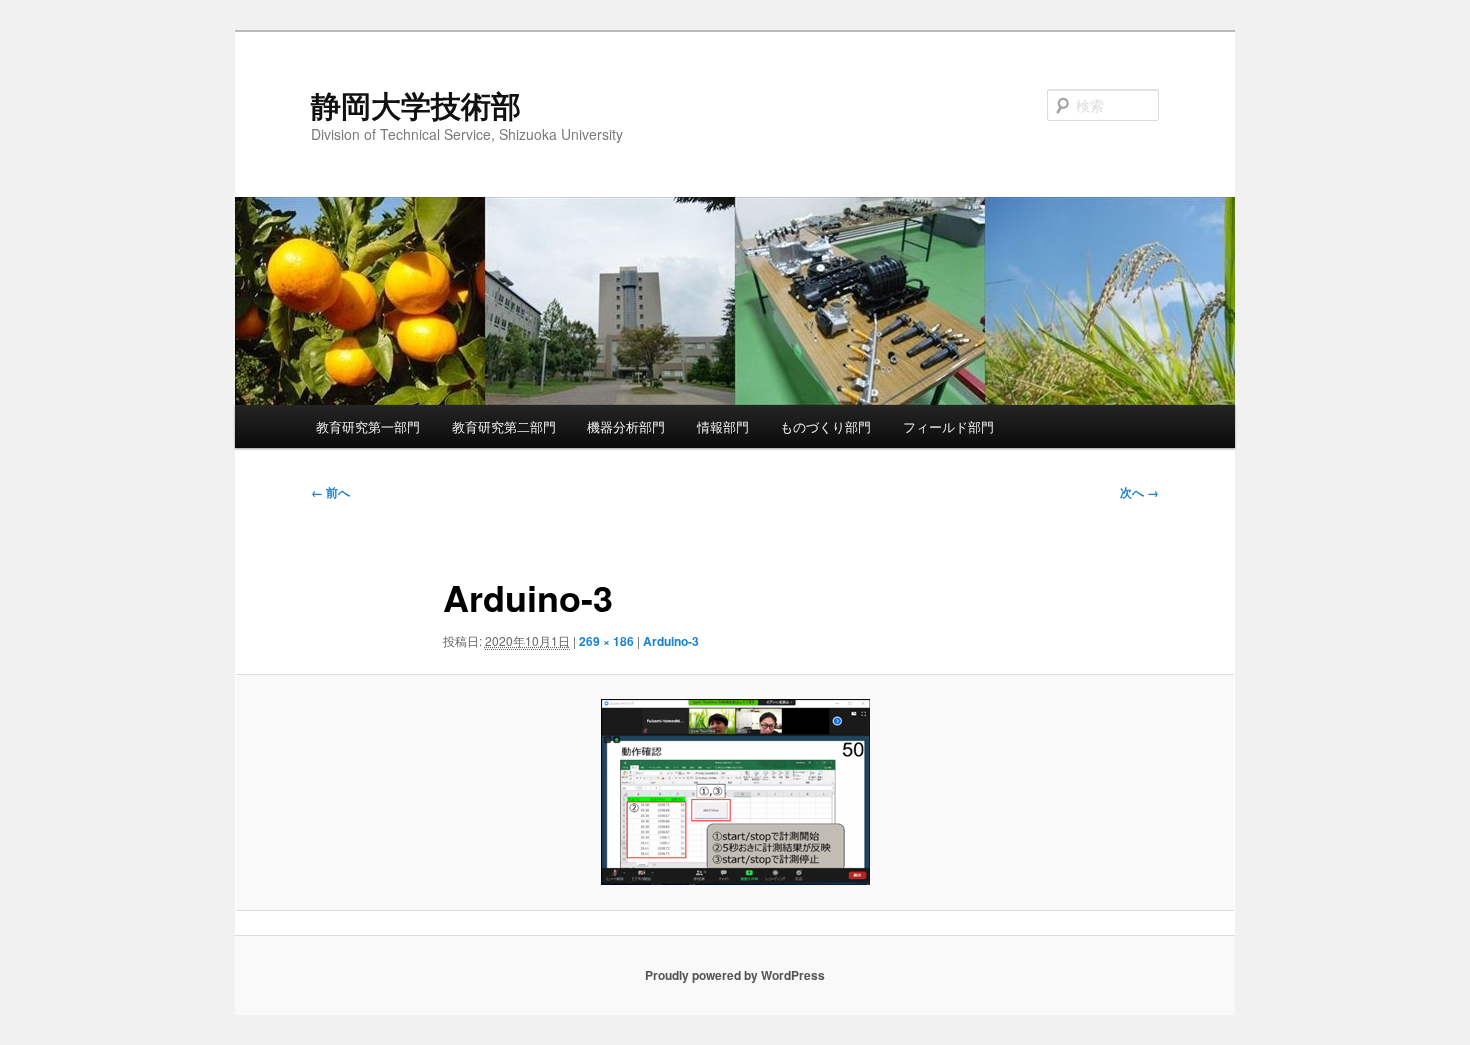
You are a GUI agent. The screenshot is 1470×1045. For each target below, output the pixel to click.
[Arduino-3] (735, 792)
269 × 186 (606, 641)
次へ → (1139, 492)
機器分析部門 (626, 426)
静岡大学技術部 (416, 104)
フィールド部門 (948, 426)
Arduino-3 (671, 641)
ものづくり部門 (825, 426)
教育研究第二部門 (504, 426)
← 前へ (330, 492)
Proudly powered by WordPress (735, 975)
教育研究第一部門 (368, 426)
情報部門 (723, 426)
